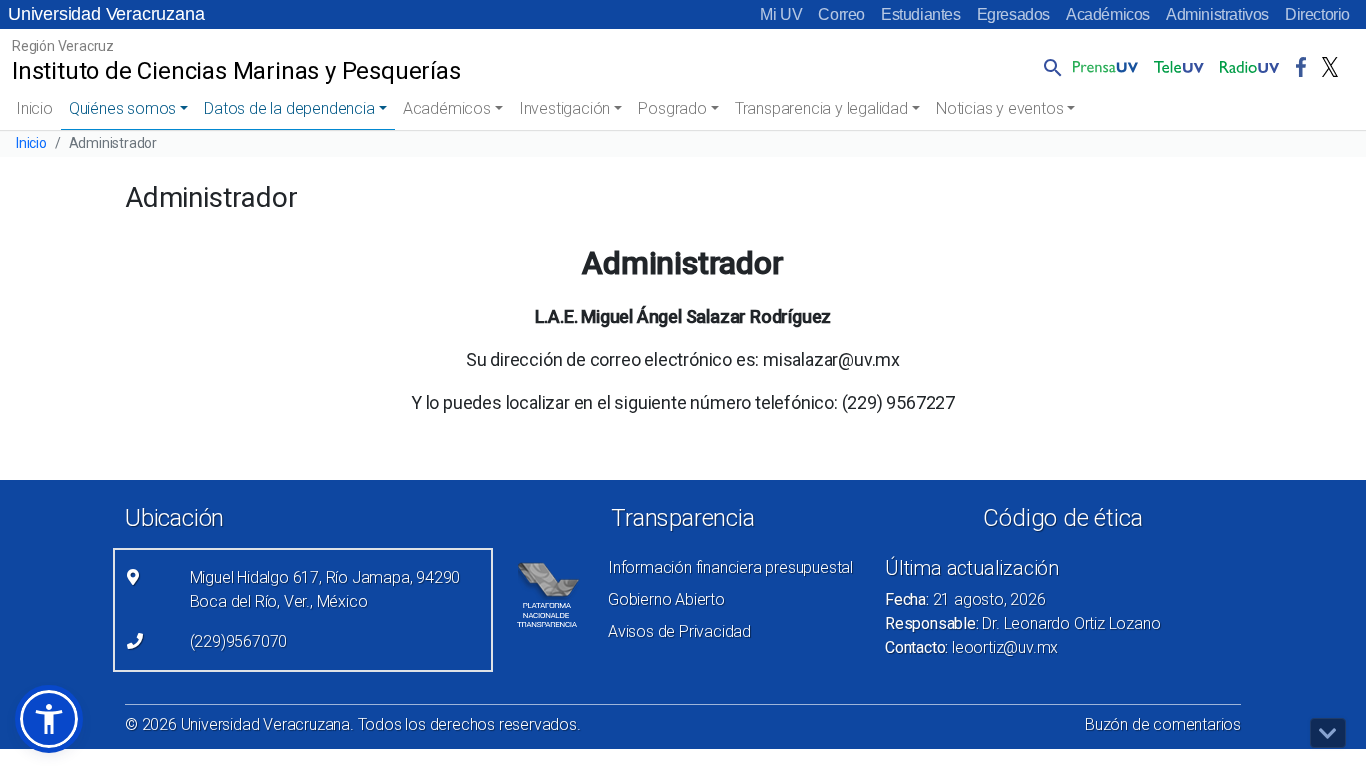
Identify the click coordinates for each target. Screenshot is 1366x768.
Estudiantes (921, 14)
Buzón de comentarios (1163, 724)
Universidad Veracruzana (106, 14)
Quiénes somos (122, 108)
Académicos (1108, 14)
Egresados (1013, 14)
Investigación (564, 108)
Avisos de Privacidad (679, 631)
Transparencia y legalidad (821, 108)
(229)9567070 (239, 641)
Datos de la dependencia (289, 108)
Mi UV (781, 14)
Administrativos (1217, 14)
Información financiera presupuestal (730, 567)
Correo (841, 14)
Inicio (34, 108)
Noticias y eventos (999, 108)
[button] (1049, 67)
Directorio (1317, 14)
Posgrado (672, 108)
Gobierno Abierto (666, 599)
